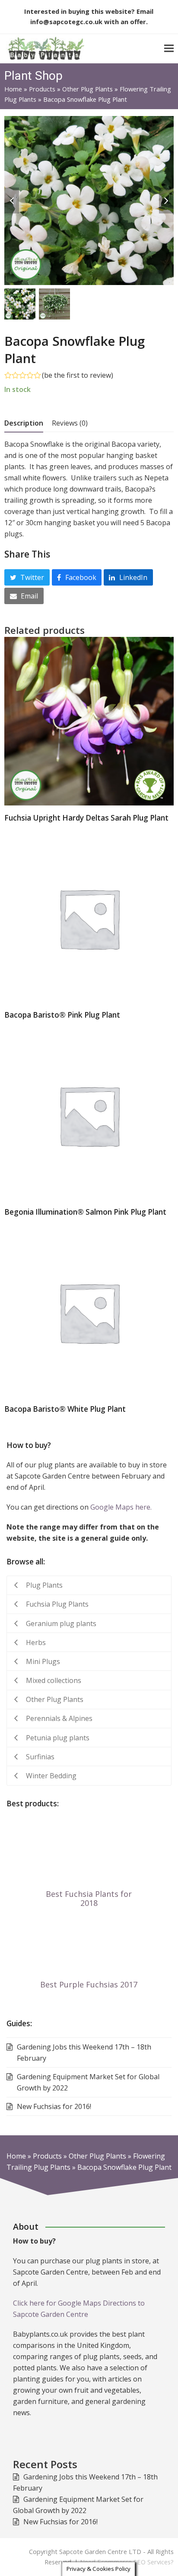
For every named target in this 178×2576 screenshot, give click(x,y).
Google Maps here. (121, 1507)
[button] (169, 49)
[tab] (24, 423)
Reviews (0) (70, 423)
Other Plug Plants (87, 89)
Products (42, 89)
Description (24, 423)
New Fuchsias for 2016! (60, 2522)
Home (13, 89)
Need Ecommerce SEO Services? (127, 2562)
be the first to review (78, 375)
